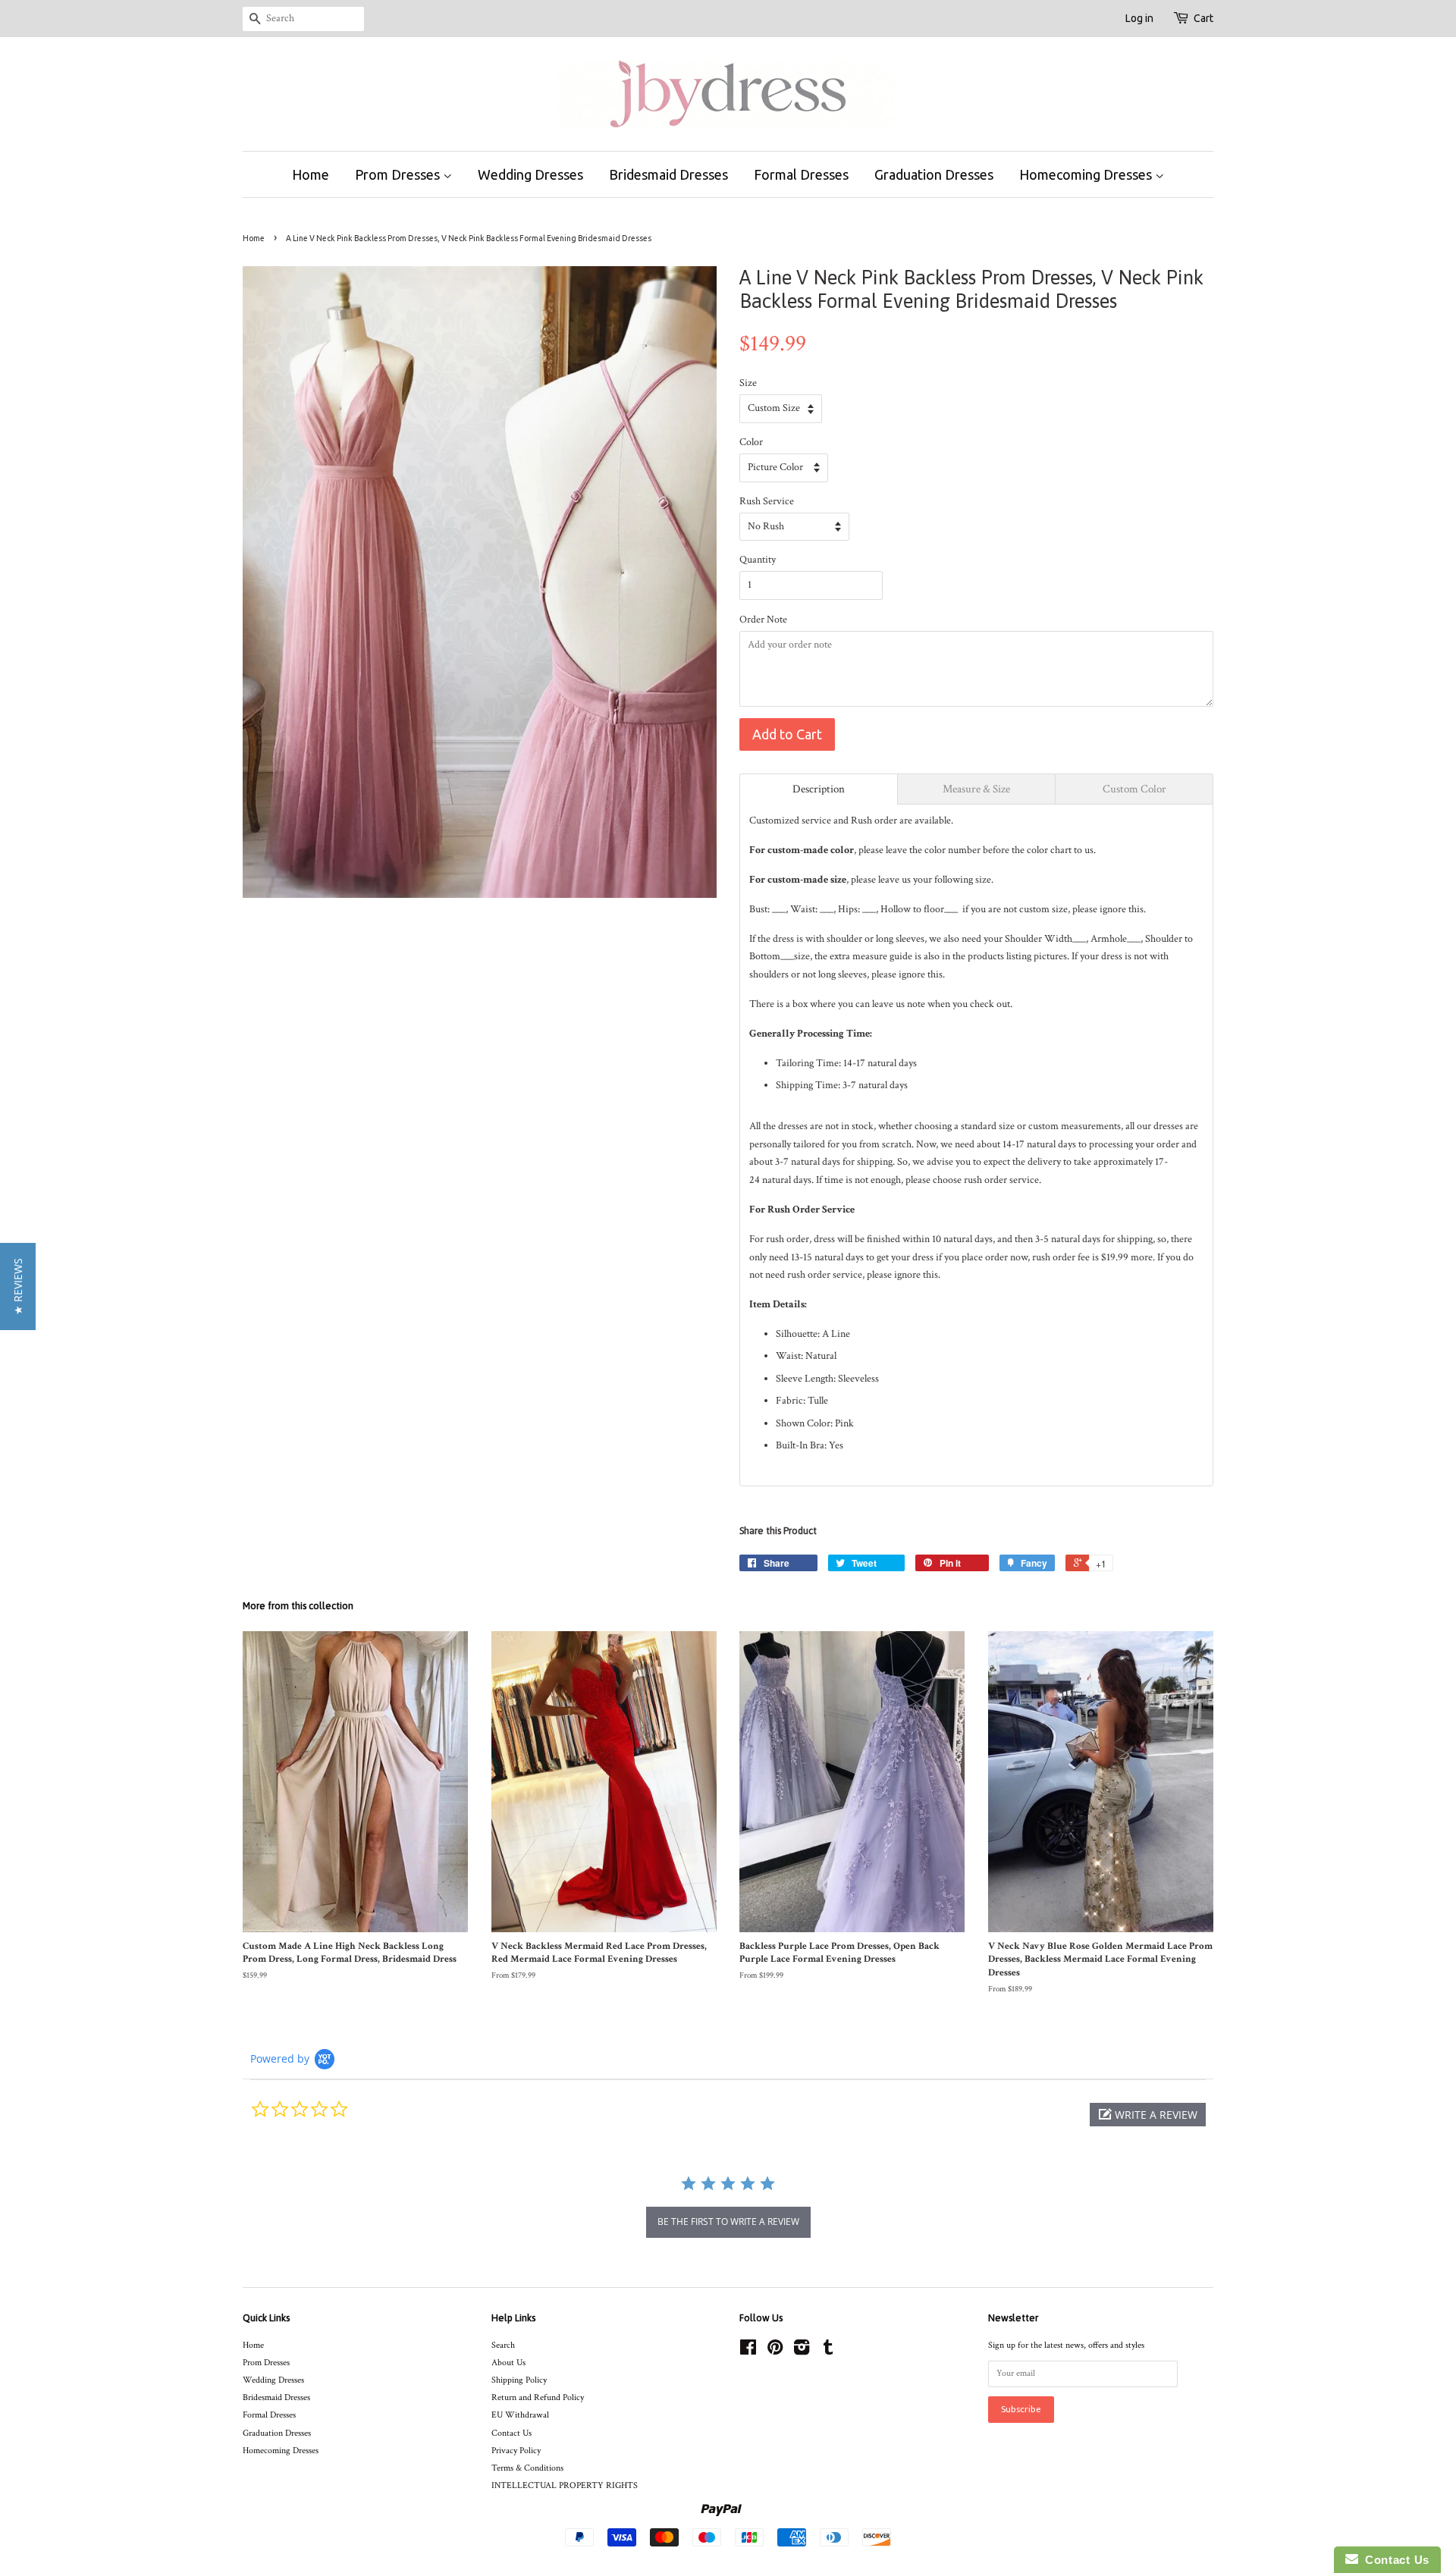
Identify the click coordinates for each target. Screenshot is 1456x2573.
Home (311, 174)
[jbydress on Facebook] (748, 2351)
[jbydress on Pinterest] (775, 2351)
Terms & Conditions (527, 2468)
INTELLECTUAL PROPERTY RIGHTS (565, 2485)
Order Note (763, 620)
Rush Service (767, 501)
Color (751, 442)
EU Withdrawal (520, 2415)
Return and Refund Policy (538, 2397)
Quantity (758, 560)
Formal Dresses (801, 174)
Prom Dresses (399, 174)
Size (748, 383)
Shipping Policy (519, 2380)
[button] (1148, 2115)
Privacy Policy (516, 2451)
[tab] (819, 789)
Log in (1139, 18)
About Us (508, 2363)
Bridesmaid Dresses (668, 174)
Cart (1203, 18)
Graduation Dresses (934, 174)
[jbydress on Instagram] (802, 2351)
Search (503, 2345)
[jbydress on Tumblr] (828, 2351)
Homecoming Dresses (1087, 174)
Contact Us (511, 2433)
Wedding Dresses (530, 174)
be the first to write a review (728, 2222)
